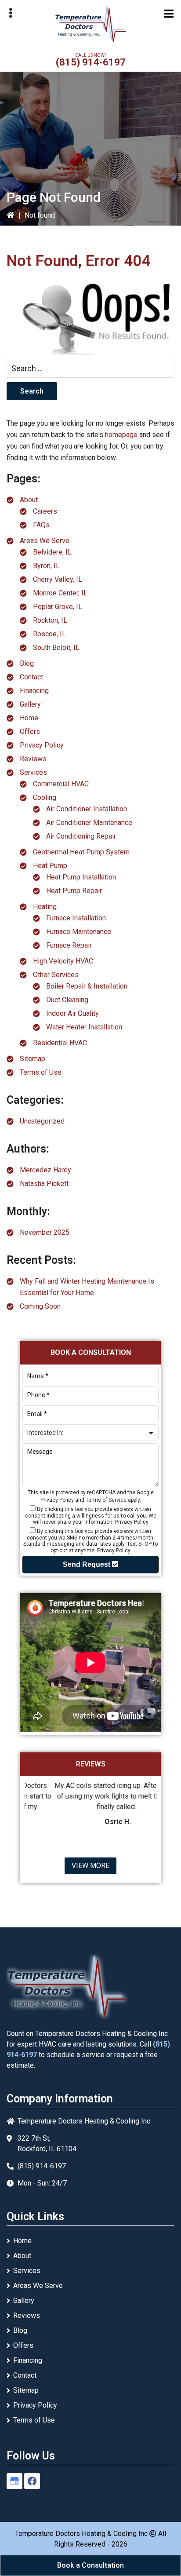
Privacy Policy (42, 745)
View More (90, 1866)
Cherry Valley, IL (58, 579)
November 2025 (45, 1232)
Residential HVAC (60, 1043)
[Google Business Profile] (14, 2481)
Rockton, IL (50, 620)
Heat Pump (50, 866)
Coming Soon (40, 1306)
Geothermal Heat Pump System (81, 852)
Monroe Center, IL (60, 593)
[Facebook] (32, 2481)
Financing (34, 691)
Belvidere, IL (52, 552)
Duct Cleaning (67, 1000)
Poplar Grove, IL (58, 607)
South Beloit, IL (56, 648)
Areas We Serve (45, 541)
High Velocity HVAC (63, 961)
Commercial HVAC (61, 784)
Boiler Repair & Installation (87, 986)
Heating (45, 907)
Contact (31, 677)
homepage (121, 435)
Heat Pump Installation (81, 877)
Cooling (45, 797)
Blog (27, 663)
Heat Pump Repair (74, 891)
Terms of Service (106, 1500)
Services (33, 772)
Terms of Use (41, 1072)
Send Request (87, 1564)
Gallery (30, 704)
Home (29, 718)
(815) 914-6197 (91, 62)
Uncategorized (42, 1121)
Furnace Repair (69, 945)
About (29, 500)
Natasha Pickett (44, 1184)
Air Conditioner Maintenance (89, 823)
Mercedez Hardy (45, 1170)
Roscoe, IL (49, 634)
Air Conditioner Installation (87, 809)
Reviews (33, 759)
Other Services (56, 975)
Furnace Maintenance (79, 932)
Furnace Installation (76, 918)
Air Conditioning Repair (81, 836)
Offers (30, 732)
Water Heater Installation (84, 1027)
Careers (45, 511)
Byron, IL (46, 566)
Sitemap (33, 1059)
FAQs (41, 525)
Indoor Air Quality (72, 1013)
